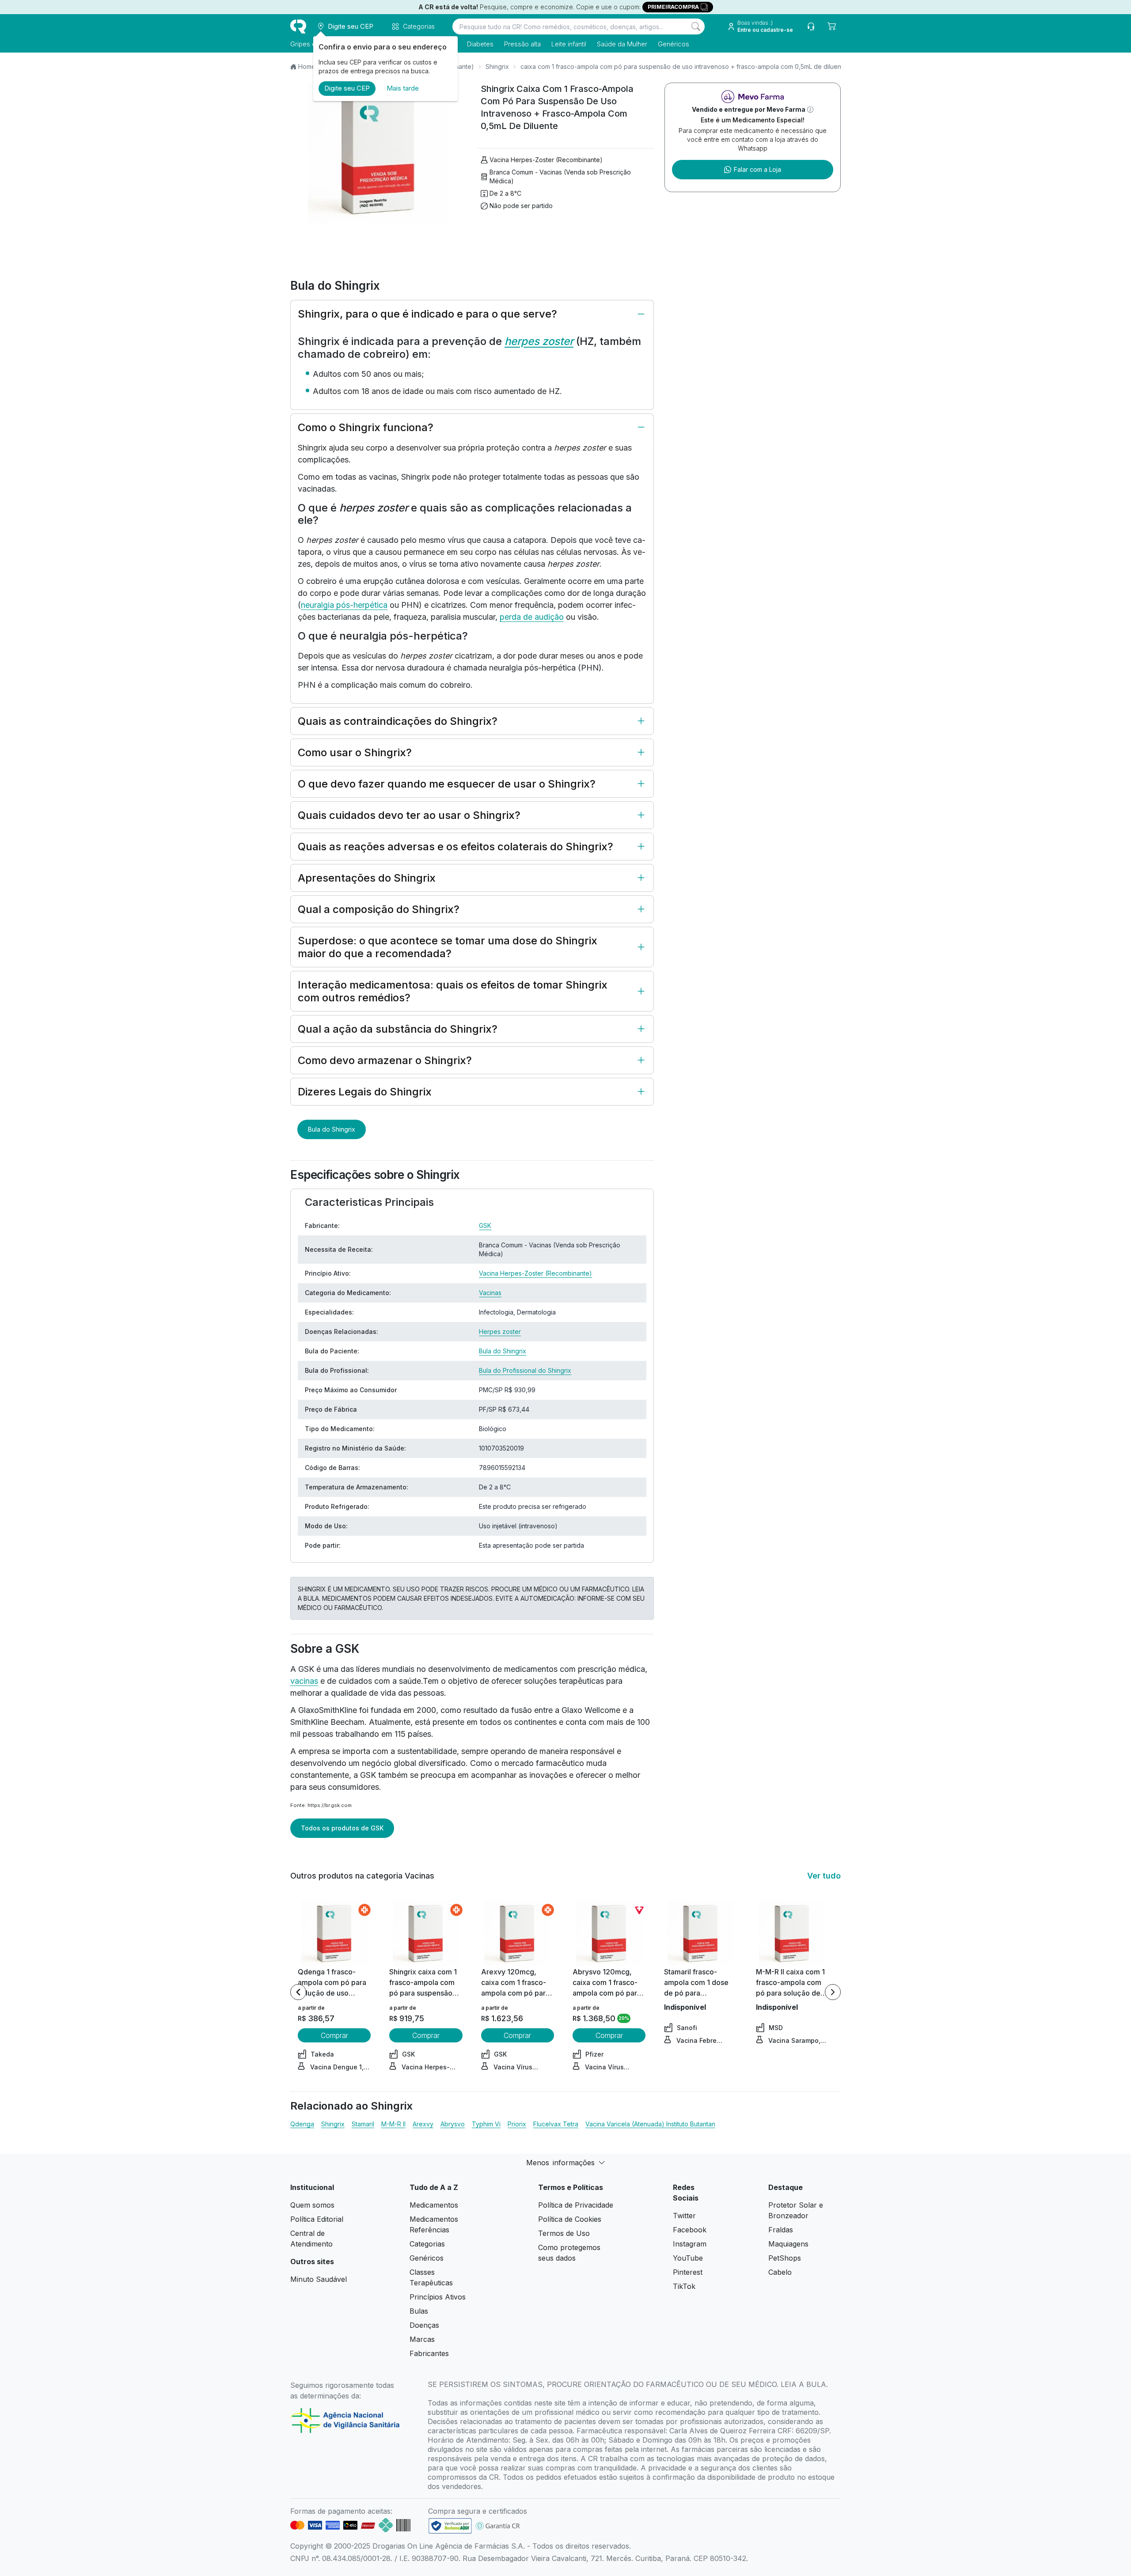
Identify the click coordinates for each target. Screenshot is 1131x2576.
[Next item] (833, 1992)
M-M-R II (393, 2124)
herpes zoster (539, 341)
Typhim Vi (486, 2124)
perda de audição (532, 617)
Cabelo (780, 2272)
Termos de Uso (564, 2233)
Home (307, 66)
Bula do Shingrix (332, 1129)
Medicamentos (434, 2205)
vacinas (304, 1681)
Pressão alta (522, 44)
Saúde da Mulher (622, 44)
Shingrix (497, 66)
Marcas (422, 2339)
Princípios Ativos (438, 2297)
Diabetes (480, 44)
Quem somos (312, 2205)
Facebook (690, 2230)
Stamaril (363, 2124)
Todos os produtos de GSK (342, 1828)
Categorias (427, 2244)
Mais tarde (403, 88)
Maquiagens (788, 2244)
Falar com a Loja (757, 169)
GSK (485, 1225)
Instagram (690, 2244)
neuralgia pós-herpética (344, 605)
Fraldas (781, 2230)
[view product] (334, 1933)
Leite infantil (569, 44)
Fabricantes (429, 2353)
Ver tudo (824, 1876)
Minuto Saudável (319, 2279)
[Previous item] (298, 1992)
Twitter (684, 2216)
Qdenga (302, 2124)
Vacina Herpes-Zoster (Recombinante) (546, 160)
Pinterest (688, 2272)
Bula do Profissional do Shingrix (525, 1370)
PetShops (785, 2258)
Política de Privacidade (576, 2205)
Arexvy (423, 2124)
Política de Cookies (570, 2219)
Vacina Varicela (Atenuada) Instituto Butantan (650, 2124)
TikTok (684, 2286)
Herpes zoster (500, 1332)
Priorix (517, 2124)
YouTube (688, 2258)
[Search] (696, 27)
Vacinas (490, 1293)
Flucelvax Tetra (556, 2124)
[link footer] (450, 2526)
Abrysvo (453, 2124)
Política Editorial (317, 2219)
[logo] (298, 27)
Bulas (419, 2311)
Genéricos (674, 44)
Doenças (424, 2325)
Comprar (334, 2035)
